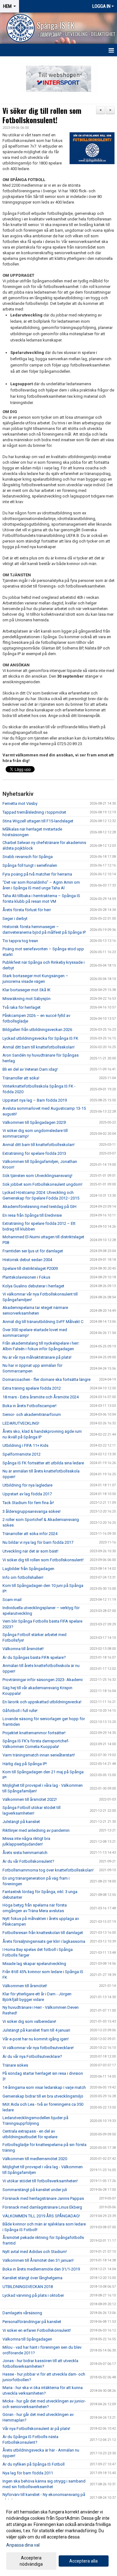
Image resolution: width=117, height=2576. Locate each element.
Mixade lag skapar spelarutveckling (34, 1964)
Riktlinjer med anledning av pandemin (36, 1830)
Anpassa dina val (23, 2545)
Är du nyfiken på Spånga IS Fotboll (34, 2464)
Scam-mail (12, 1600)
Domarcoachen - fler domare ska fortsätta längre (46, 1379)
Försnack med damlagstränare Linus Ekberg (42, 2207)
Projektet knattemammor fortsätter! (34, 1733)
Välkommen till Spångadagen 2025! (34, 1122)
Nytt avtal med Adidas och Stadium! (35, 2252)
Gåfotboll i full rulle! (20, 1711)
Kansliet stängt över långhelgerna (32, 2278)
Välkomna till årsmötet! (23, 1649)
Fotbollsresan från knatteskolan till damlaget (43, 1933)
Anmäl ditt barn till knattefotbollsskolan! (39, 1047)
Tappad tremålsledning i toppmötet (34, 812)
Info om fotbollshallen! (23, 1577)
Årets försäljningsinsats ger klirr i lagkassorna (44, 1941)
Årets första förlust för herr (27, 910)
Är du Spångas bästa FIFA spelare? (34, 1657)
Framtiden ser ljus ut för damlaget (33, 1251)
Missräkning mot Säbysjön (27, 999)
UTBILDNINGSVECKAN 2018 (28, 2287)
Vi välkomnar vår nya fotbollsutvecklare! (38, 2048)
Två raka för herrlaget (22, 1007)
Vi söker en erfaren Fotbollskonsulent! (37, 2330)
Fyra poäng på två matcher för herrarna (37, 874)
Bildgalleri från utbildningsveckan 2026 (37, 1030)
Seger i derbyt (15, 919)
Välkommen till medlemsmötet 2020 (35, 2159)
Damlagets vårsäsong (22, 2313)
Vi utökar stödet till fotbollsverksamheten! (40, 2181)
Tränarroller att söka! (21, 1078)
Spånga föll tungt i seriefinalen (30, 865)
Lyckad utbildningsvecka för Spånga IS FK (40, 1038)
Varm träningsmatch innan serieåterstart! (39, 1755)
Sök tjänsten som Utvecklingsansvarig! (37, 1176)
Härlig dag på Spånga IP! (25, 1764)
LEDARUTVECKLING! (21, 1423)
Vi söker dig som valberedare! (29, 2021)
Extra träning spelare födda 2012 (32, 1388)
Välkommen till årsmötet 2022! (30, 1799)
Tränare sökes (15, 2065)
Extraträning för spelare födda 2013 (34, 1153)
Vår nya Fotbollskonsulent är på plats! (36, 2429)
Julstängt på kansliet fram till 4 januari (36, 2030)
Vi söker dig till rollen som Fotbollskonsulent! (42, 115)
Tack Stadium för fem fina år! (28, 1503)
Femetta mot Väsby (20, 803)
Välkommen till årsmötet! (25, 1986)
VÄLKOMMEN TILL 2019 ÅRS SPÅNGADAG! (41, 2216)
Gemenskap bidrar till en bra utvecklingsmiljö (43, 2096)
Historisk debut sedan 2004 (27, 1260)
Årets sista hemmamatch (25, 1853)
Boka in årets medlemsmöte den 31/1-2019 (41, 2269)
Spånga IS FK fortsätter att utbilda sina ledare (43, 1463)
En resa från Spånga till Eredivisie (32, 1215)
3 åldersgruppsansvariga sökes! (32, 1511)
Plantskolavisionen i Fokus (26, 1277)
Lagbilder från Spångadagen (28, 1569)
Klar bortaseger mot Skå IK (27, 990)
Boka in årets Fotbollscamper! (29, 1406)
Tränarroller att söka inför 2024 (30, 1534)
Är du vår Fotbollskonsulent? (28, 1861)
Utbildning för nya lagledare (27, 1485)
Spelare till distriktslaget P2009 (30, 1268)
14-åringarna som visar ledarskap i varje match (44, 2087)
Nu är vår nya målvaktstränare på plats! (37, 1357)
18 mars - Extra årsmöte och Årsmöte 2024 (41, 1397)
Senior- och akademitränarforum (32, 1414)
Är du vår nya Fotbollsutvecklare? (32, 2056)
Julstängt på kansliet (21, 1822)
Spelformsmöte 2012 (22, 1454)
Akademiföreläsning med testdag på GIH (39, 1207)
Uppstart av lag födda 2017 (27, 1494)
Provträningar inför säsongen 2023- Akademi (43, 1680)
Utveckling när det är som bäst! (30, 1551)
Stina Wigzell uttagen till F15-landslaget (38, 821)
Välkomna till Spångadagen (27, 2339)
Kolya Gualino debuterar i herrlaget (33, 1286)
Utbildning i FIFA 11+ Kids (25, 1445)
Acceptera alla (83, 2561)
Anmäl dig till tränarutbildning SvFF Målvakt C (43, 1322)
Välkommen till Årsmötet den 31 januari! (38, 2260)
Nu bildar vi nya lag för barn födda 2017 (38, 1542)
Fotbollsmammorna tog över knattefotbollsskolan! (48, 1870)
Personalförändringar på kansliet (32, 2322)
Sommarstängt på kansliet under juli (35, 2190)
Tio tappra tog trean (20, 941)
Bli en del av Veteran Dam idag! (30, 1069)
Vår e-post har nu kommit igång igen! (36, 2039)
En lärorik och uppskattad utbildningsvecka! (42, 1702)
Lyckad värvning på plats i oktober (33, 2295)
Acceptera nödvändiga (31, 2561)
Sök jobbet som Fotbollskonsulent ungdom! (42, 1184)
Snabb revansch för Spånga (28, 857)
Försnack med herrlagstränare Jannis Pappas (43, 2198)
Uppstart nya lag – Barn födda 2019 (35, 1100)
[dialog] (58, 2538)
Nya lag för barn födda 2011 (28, 2473)
